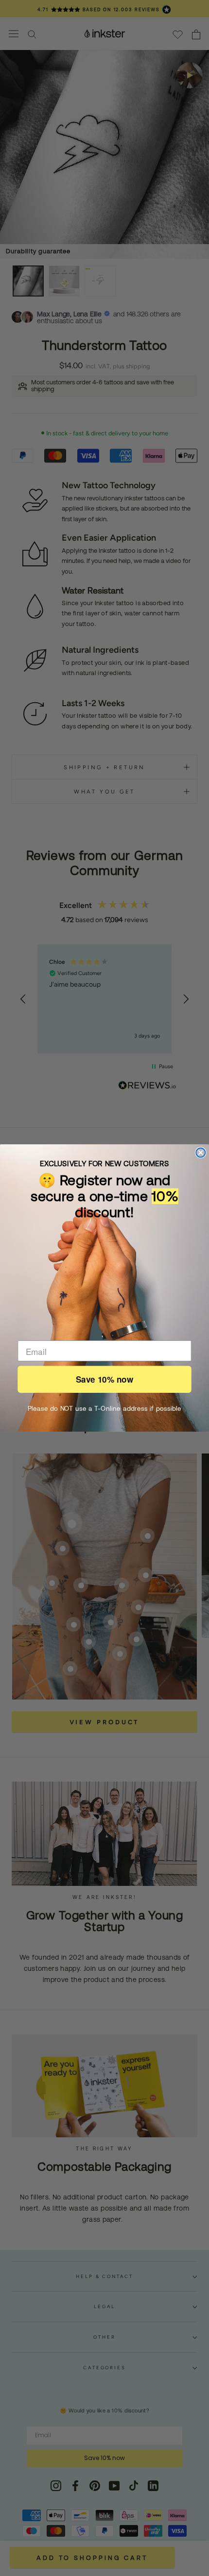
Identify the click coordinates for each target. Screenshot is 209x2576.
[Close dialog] (200, 1152)
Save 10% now (104, 1379)
